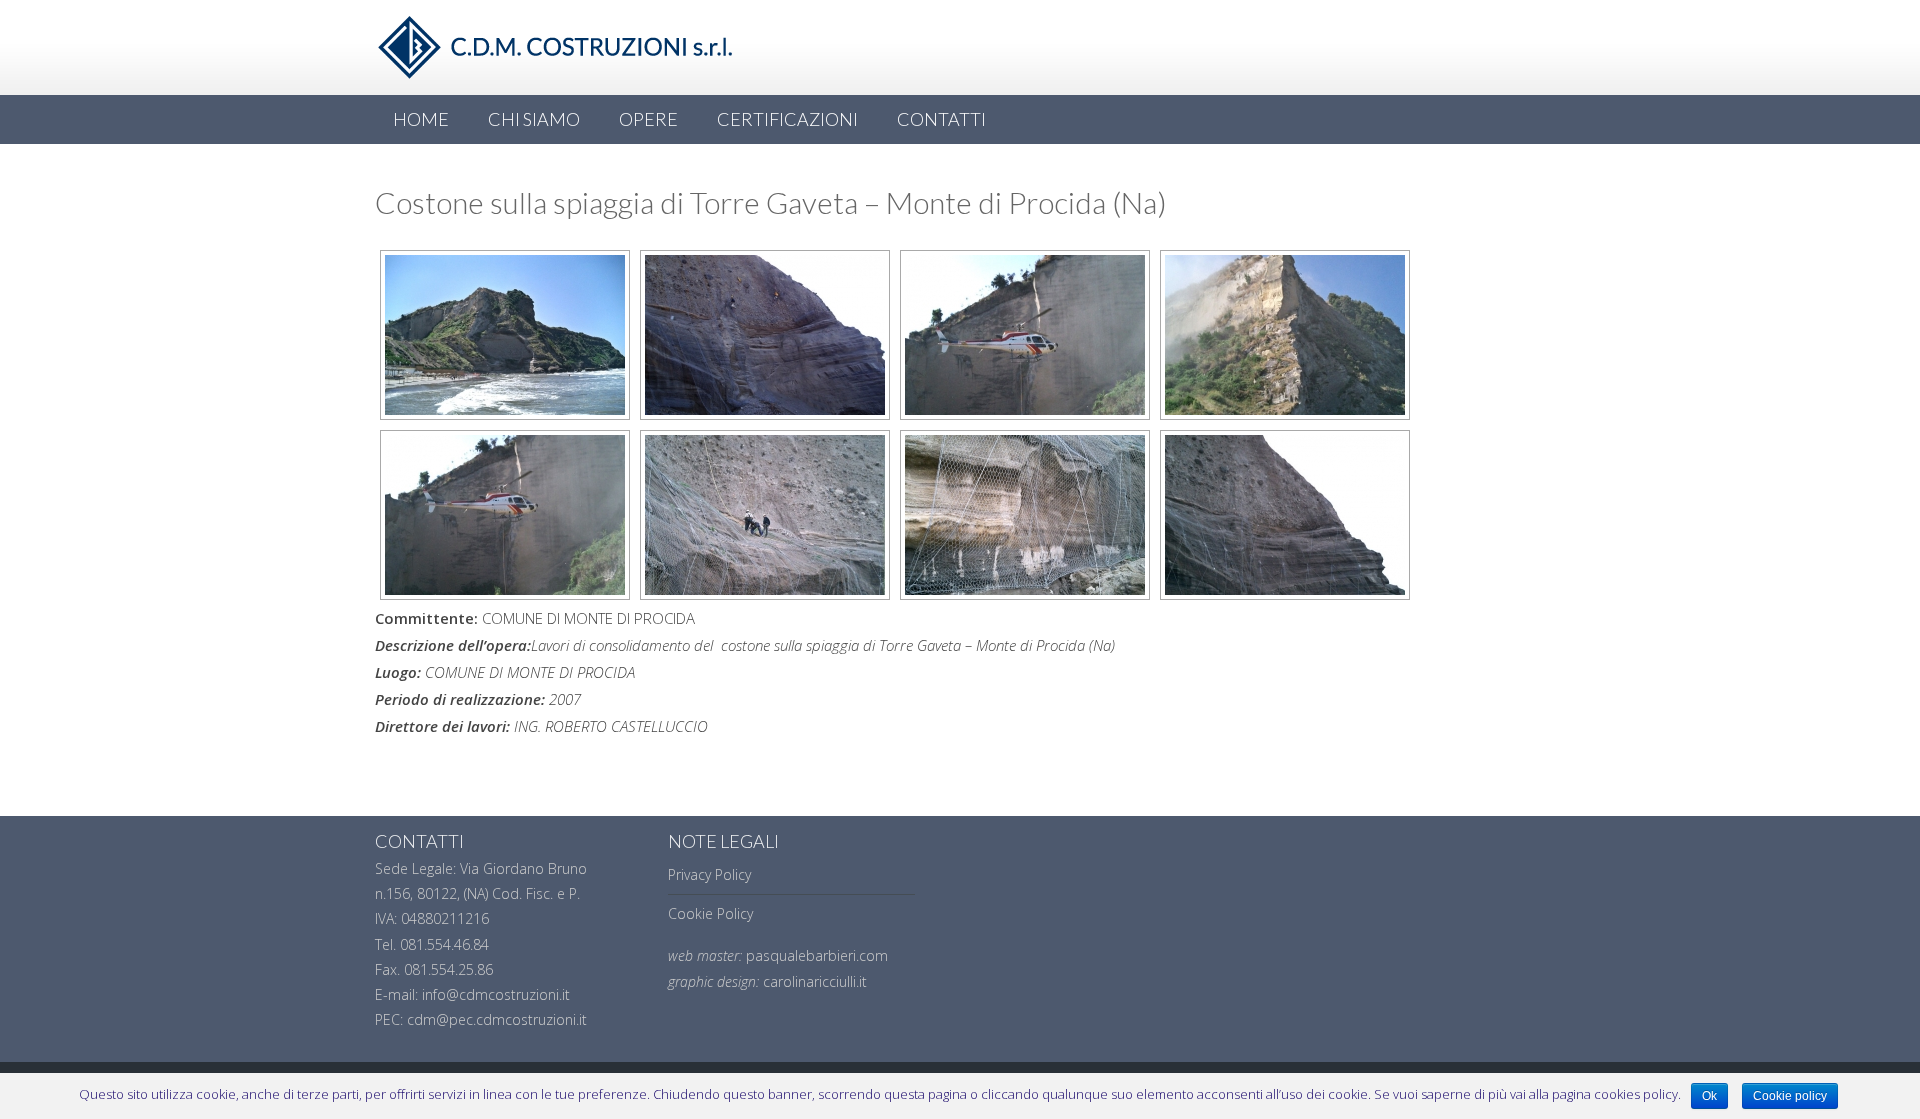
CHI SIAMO (534, 119)
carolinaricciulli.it (815, 981)
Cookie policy (1790, 1096)
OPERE (648, 119)
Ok (1709, 1096)
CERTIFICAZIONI (787, 119)
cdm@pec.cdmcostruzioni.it (497, 1019)
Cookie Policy (710, 913)
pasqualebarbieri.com (817, 955)
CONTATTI (941, 119)
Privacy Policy (709, 874)
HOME (421, 119)
